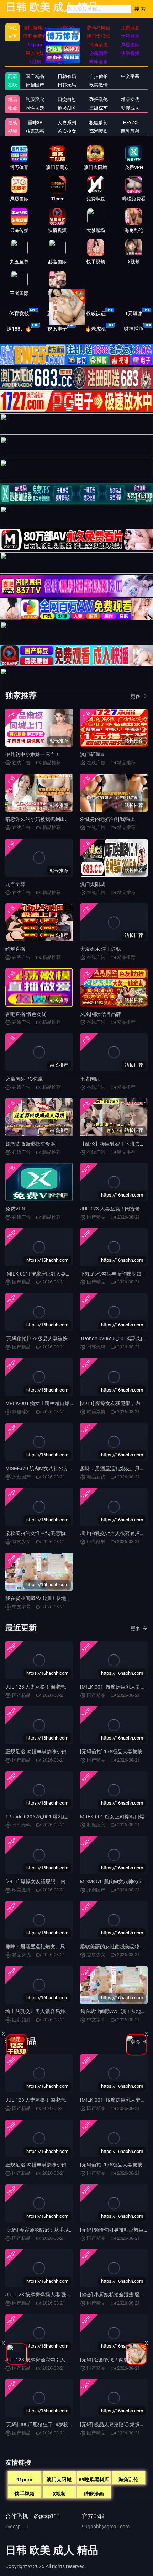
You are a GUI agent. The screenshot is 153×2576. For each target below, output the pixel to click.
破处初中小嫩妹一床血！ (33, 754)
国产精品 (35, 76)
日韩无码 (67, 85)
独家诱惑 (35, 131)
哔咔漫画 (94, 2494)
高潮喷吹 (99, 131)
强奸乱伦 (99, 99)
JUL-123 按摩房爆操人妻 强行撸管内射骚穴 (53, 2295)
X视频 (59, 2494)
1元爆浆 (134, 313)
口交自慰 (67, 99)
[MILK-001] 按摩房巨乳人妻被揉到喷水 (48, 1274)
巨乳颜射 (130, 131)
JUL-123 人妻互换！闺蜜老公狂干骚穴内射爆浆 (58, 1687)
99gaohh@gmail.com (106, 2527)
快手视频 (25, 2494)
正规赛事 (57, 313)
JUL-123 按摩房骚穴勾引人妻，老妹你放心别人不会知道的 (70, 2360)
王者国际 (90, 1079)
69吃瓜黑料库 (94, 2480)
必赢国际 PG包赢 (24, 1079)
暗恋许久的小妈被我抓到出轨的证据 (45, 819)
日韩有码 (67, 76)
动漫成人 (130, 108)
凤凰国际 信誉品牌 (101, 1014)
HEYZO (130, 123)
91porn (24, 2480)
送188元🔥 (19, 329)
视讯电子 (57, 329)
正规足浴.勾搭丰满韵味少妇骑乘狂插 (46, 1752)
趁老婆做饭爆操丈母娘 (30, 1144)
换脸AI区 (67, 108)
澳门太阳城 (93, 884)
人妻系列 (67, 123)
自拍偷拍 (99, 76)
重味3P (35, 123)
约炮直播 (15, 949)
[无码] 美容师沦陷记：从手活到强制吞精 (50, 2230)
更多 (136, 696)
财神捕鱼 (134, 329)
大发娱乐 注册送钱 (101, 949)
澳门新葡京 (93, 754)
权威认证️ (96, 313)
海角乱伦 (128, 2480)
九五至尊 (15, 884)
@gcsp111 (17, 2527)
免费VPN (15, 1209)
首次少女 (67, 131)
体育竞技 (19, 313)
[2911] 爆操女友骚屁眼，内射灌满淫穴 (48, 1881)
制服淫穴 (35, 99)
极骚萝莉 (99, 123)
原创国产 (35, 85)
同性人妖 (35, 108)
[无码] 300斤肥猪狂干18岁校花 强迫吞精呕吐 (55, 2424)
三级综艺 (99, 108)
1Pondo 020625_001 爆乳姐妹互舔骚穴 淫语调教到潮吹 (67, 1817)
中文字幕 (130, 76)
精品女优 (130, 99)
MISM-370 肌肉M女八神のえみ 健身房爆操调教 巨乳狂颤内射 (73, 1468)
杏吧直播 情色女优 (26, 1014)
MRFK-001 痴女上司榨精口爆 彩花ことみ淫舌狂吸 (60, 1403)
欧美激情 (99, 85)
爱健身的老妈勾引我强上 (107, 819)
